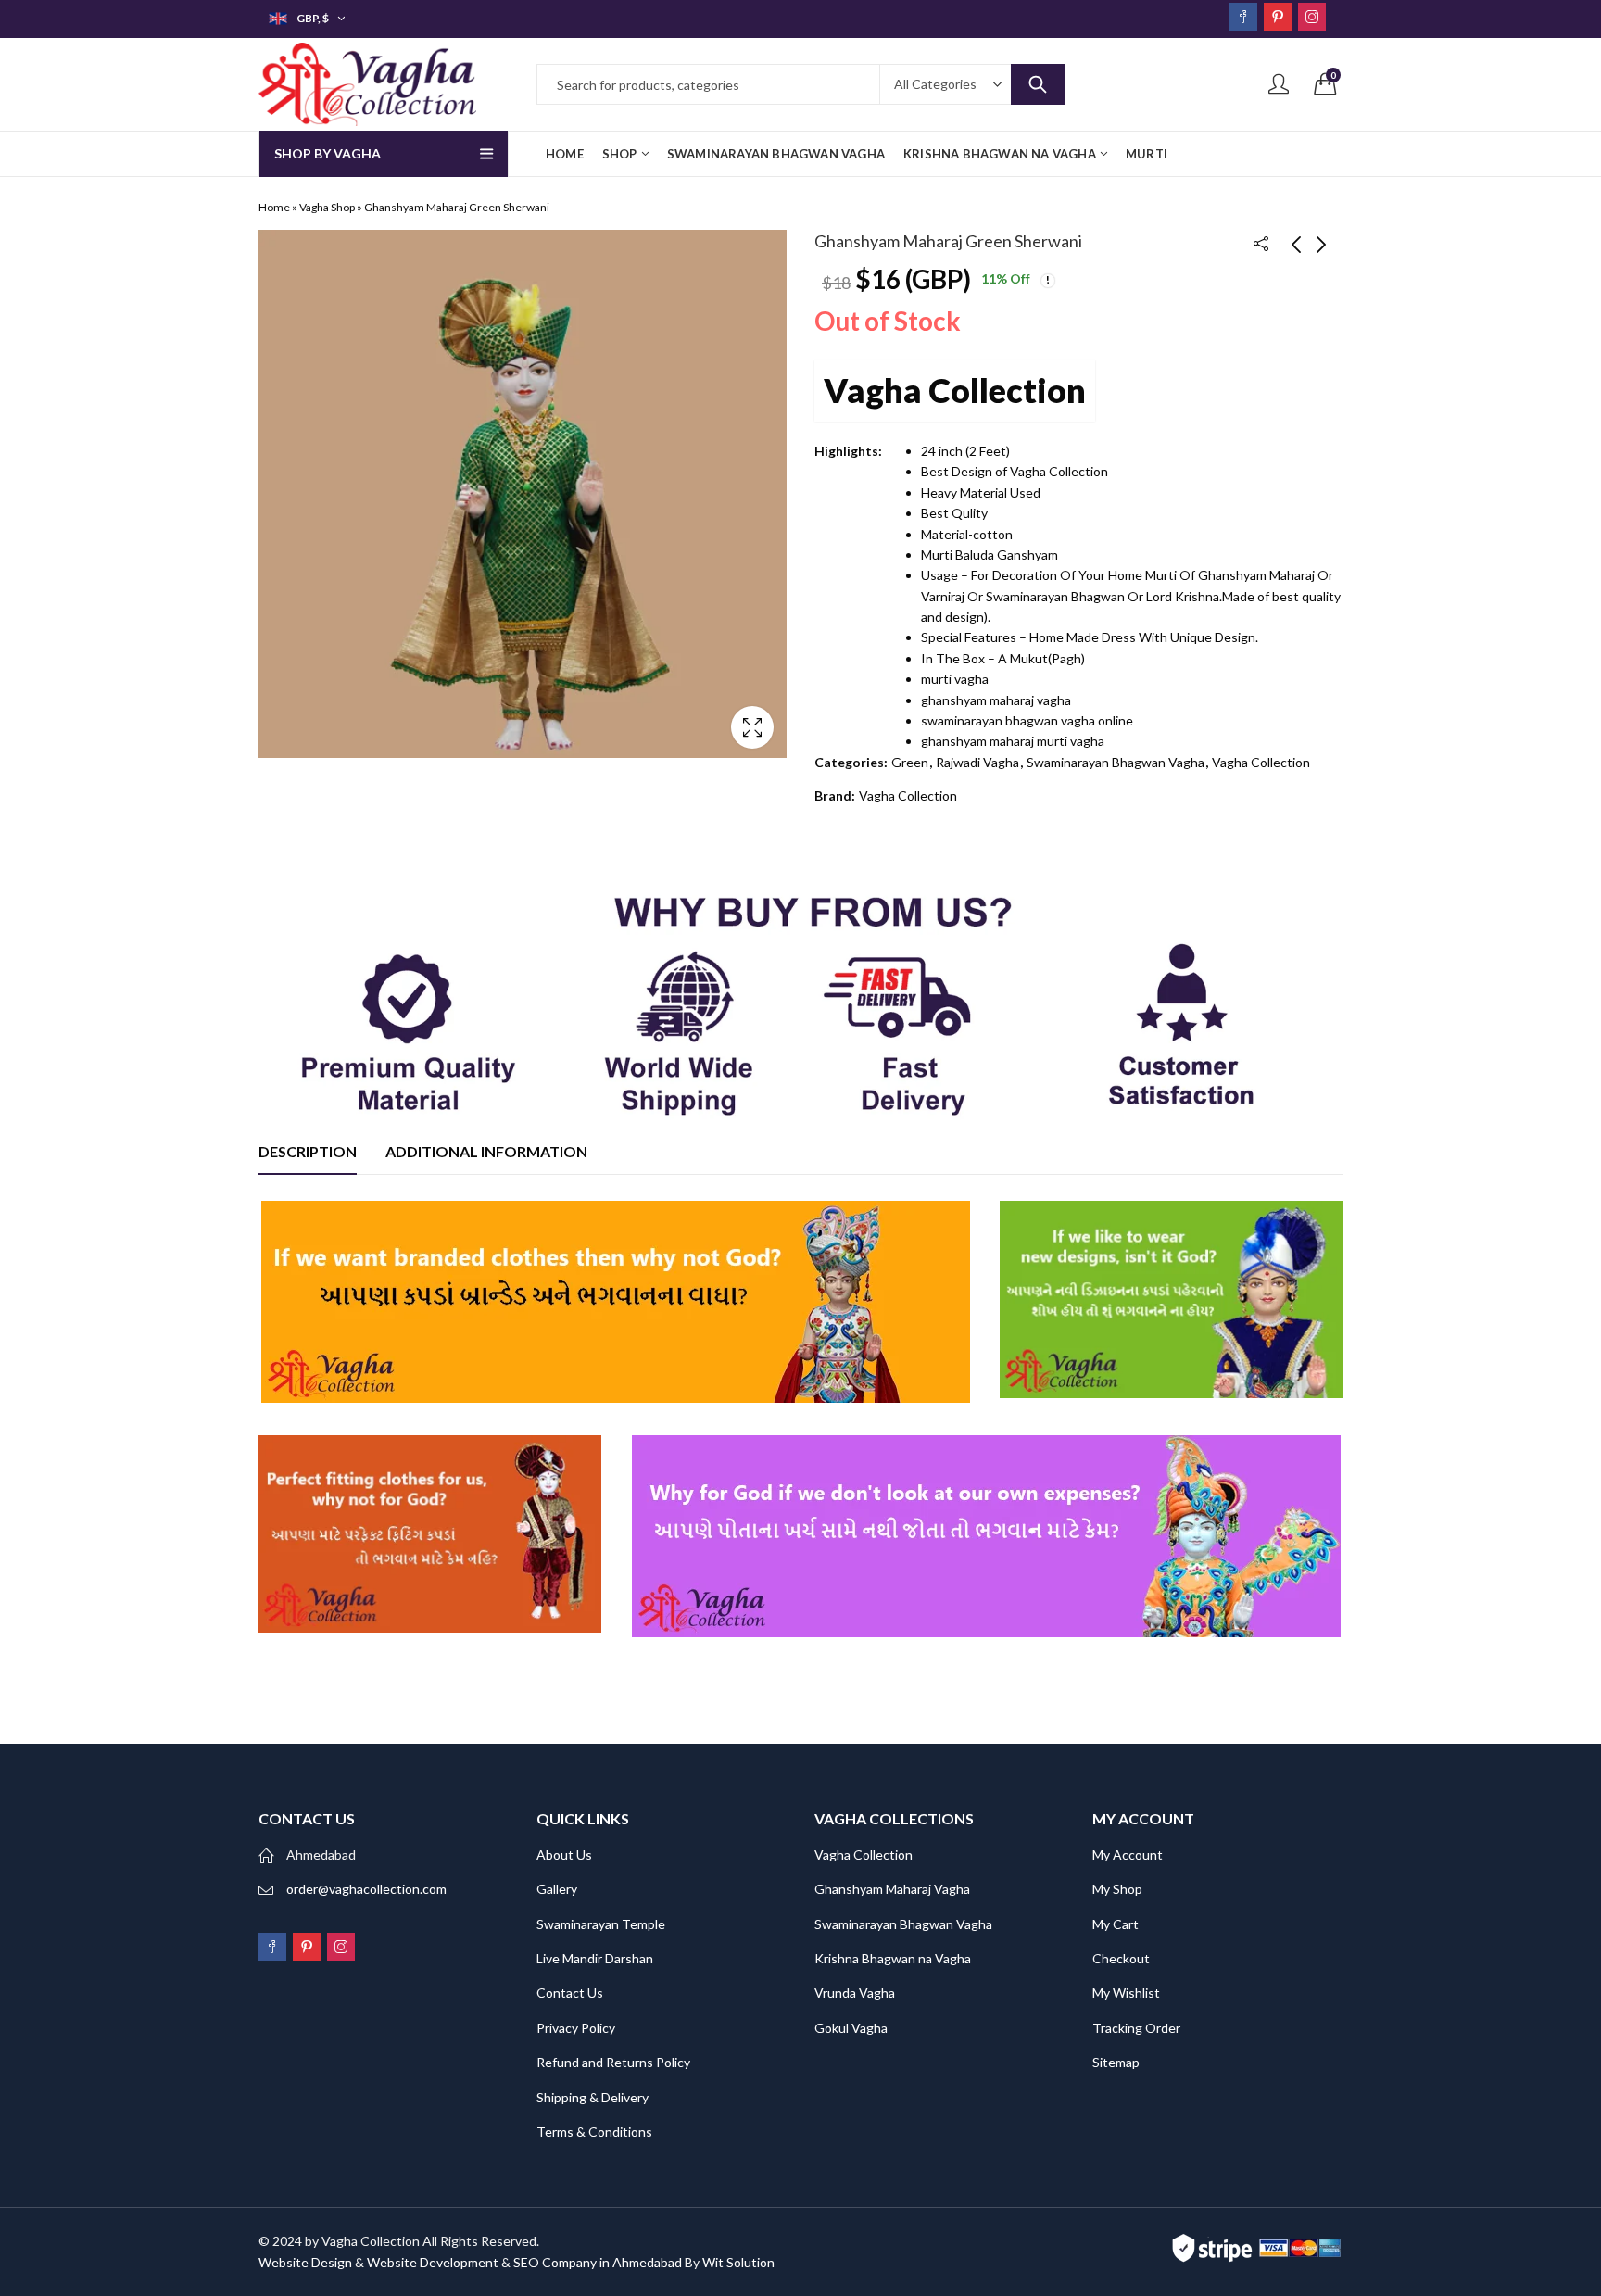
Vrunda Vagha (855, 1993)
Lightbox (752, 727)
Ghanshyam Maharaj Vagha (892, 1889)
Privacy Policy (576, 2028)
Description (308, 1151)
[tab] (308, 1152)
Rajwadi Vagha (977, 762)
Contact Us (570, 1993)
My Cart (1116, 1924)
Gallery (557, 1889)
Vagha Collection (955, 390)
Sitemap (1116, 2062)
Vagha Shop (327, 207)
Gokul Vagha (851, 2028)
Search (1038, 84)
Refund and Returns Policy (613, 2062)
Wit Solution (738, 2262)
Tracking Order (1136, 2028)
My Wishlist (1126, 1993)
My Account (1128, 1854)
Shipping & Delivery (592, 2097)
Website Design (305, 2262)
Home (274, 207)
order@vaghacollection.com (366, 1889)
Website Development (433, 2262)
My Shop (1117, 1889)
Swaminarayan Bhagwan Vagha (1116, 762)
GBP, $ (313, 18)
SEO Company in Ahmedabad (598, 2262)
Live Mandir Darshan (595, 1958)
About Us (564, 1854)
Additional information (486, 1151)
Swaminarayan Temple (601, 1924)
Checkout (1121, 1958)
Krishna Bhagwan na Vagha (893, 1958)
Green (910, 762)
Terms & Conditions (594, 2132)
